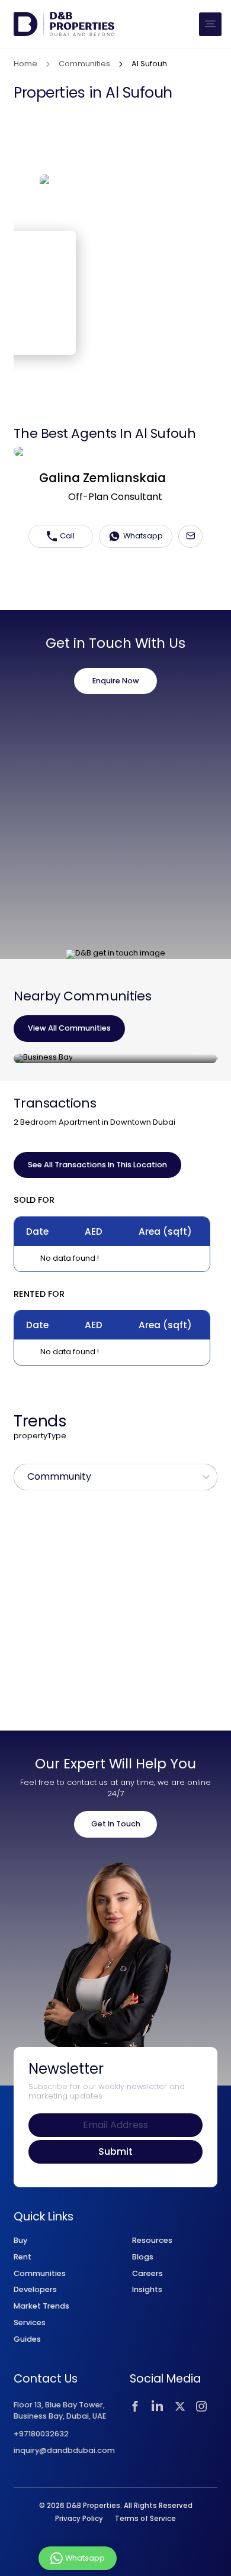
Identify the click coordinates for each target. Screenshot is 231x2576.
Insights (147, 2289)
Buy (20, 2240)
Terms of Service (145, 2519)
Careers (147, 2273)
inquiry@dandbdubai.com (64, 2451)
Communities (84, 64)
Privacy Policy (79, 2519)
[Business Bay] (115, 1058)
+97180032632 (41, 2434)
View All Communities (69, 1028)
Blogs (143, 2257)
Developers (35, 2289)
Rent (23, 2257)
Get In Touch (116, 1824)
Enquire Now (116, 681)
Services (30, 2322)
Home (25, 64)
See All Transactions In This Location (97, 1165)
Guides (27, 2339)
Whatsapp (143, 536)
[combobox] (28, 1477)
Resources (152, 2240)
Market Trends (41, 2306)
